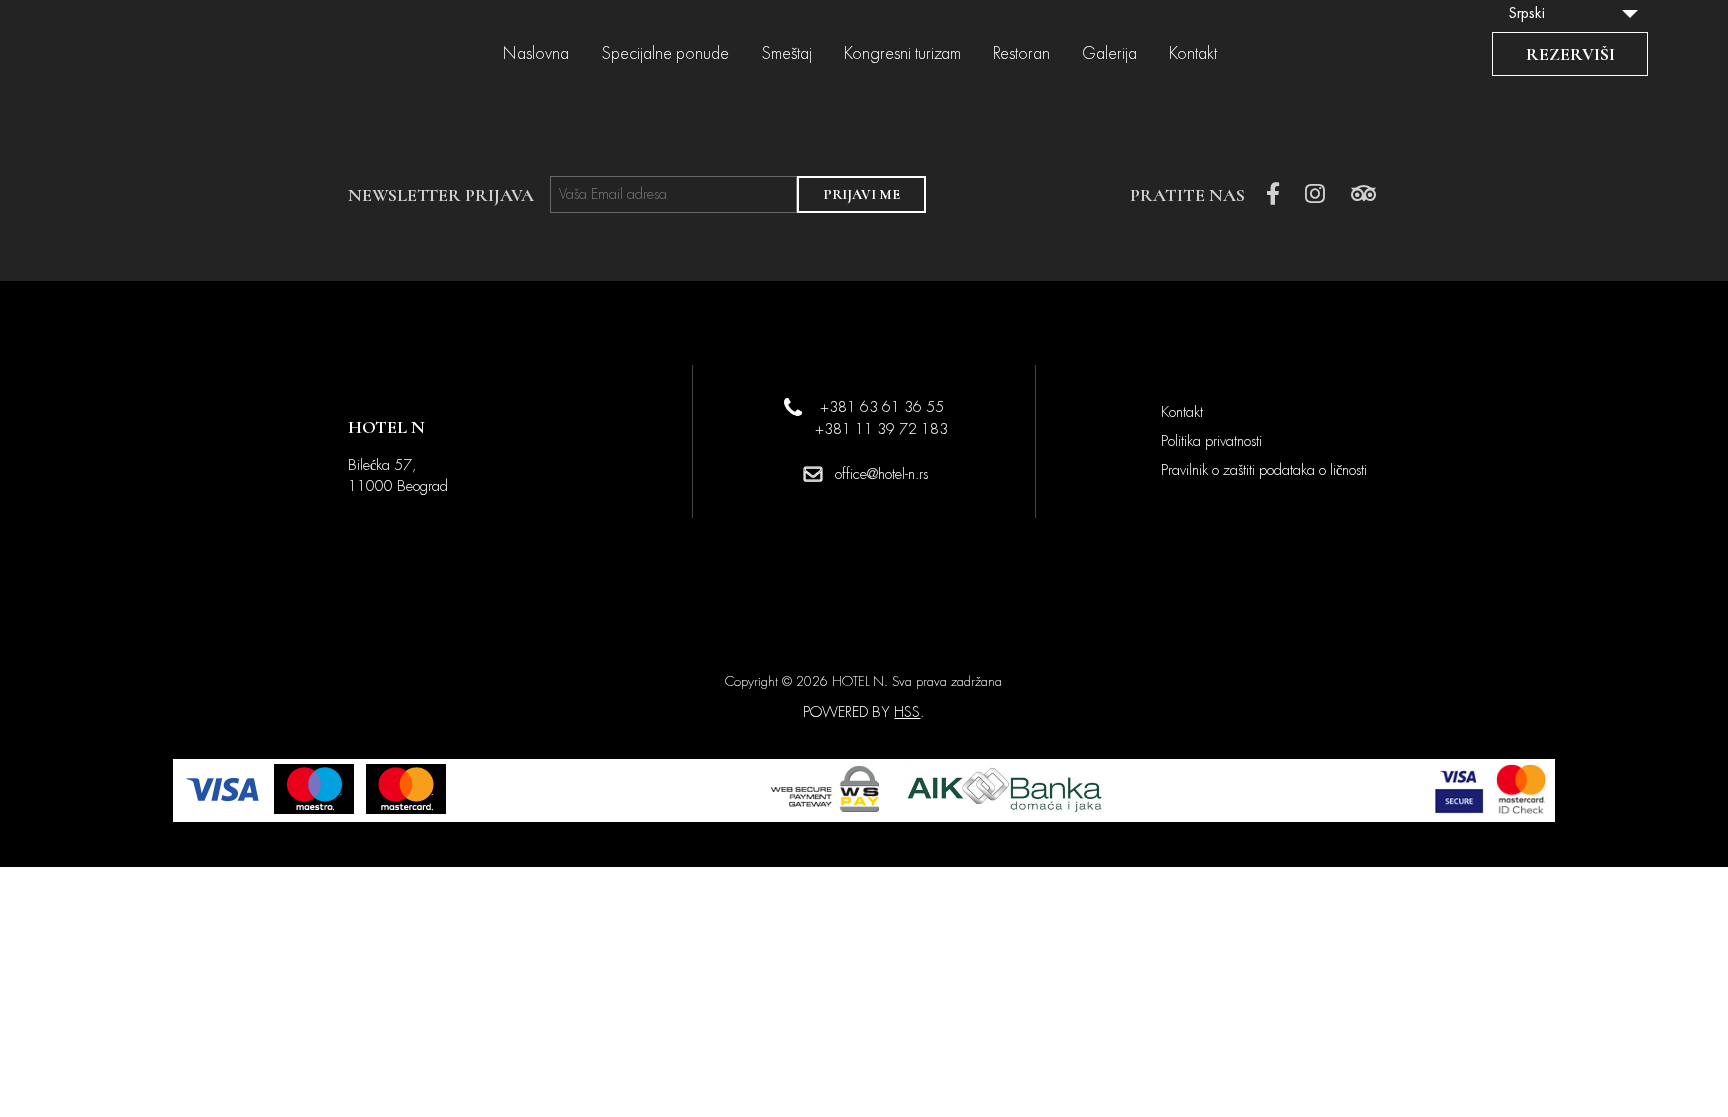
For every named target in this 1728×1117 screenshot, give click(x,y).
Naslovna (536, 54)
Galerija (1109, 54)
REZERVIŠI (1570, 54)
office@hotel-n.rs (881, 474)
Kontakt (1193, 54)
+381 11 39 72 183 (881, 429)
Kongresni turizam (902, 54)
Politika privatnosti (1211, 441)
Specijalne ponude (665, 54)
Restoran (1021, 54)
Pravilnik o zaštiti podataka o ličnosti (1264, 470)
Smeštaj (786, 54)
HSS (907, 712)
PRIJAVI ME (861, 194)
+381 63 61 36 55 (882, 407)
